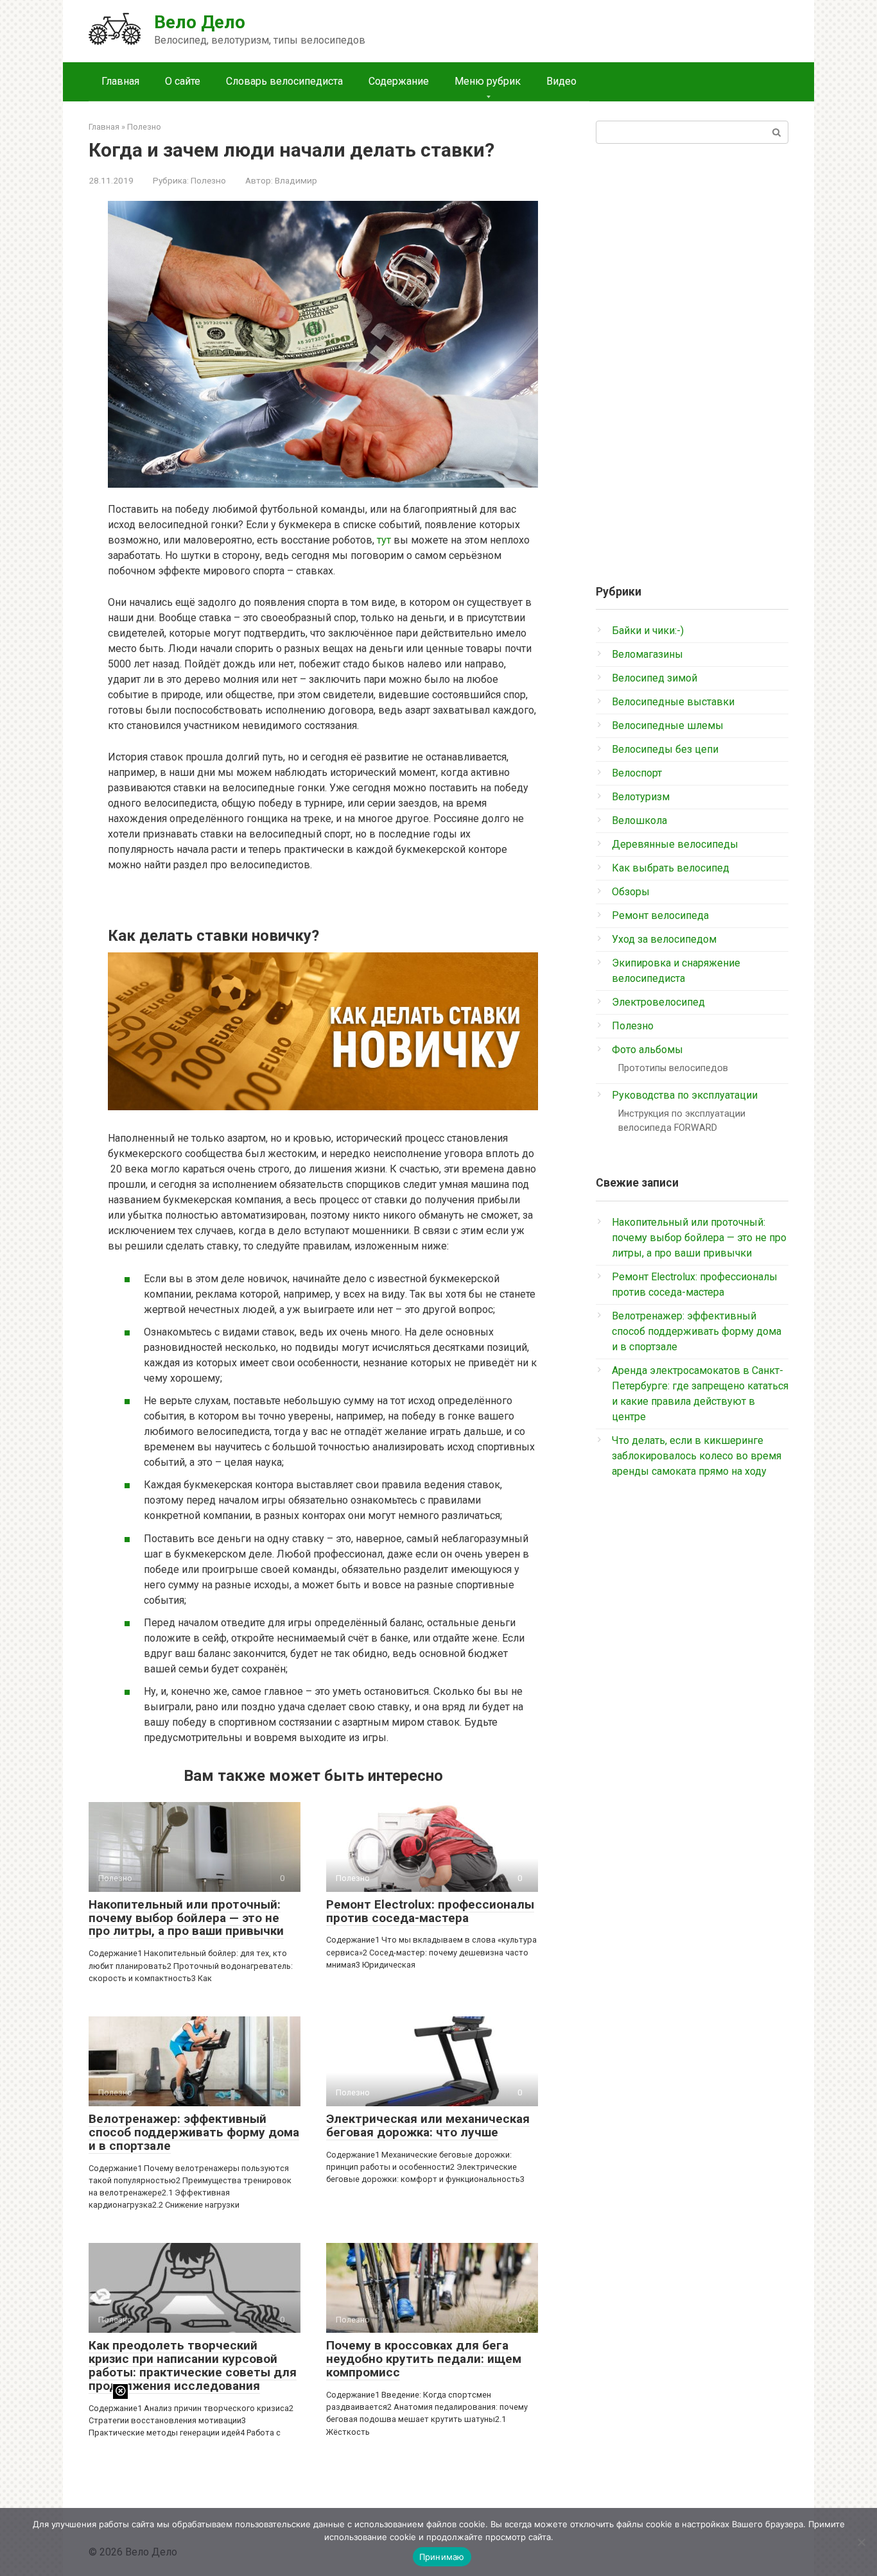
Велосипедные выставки (673, 702)
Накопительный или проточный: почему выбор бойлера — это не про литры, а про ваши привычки (186, 1918)
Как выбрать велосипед (671, 868)
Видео (561, 81)
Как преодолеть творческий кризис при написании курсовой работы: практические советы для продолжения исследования (193, 2366)
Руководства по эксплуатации (685, 1095)
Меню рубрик (488, 81)
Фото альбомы (647, 1050)
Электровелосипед (658, 1002)
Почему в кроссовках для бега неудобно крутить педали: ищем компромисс (424, 2359)
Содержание (399, 81)
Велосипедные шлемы (668, 726)
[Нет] (861, 2542)
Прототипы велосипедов (673, 1068)
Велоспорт (637, 773)
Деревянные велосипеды (675, 844)
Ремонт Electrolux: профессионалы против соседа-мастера (430, 1911)
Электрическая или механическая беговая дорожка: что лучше (428, 2125)
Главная (120, 81)
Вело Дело (200, 22)
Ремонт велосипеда (660, 915)
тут (384, 540)
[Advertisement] (692, 359)
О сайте (183, 81)
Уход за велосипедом (664, 939)
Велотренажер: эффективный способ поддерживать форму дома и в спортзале (194, 2132)
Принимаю (442, 2557)
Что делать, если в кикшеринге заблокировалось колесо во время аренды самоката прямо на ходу (697, 1456)
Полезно (208, 180)
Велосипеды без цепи (665, 749)
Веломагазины (647, 654)
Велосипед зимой (655, 678)
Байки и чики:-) (648, 631)
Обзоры (631, 892)
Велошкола (639, 820)
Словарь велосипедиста (284, 81)
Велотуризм (641, 797)
